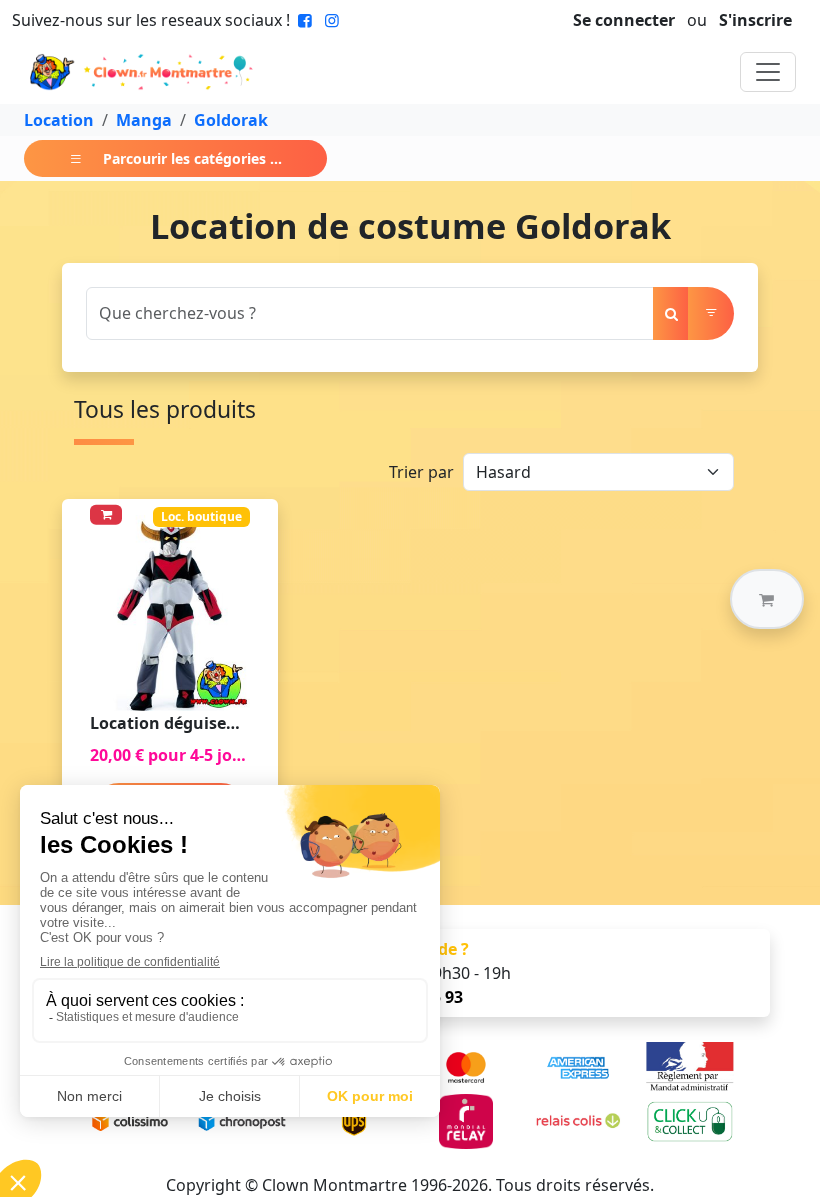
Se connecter (624, 20)
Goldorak (231, 120)
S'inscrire (755, 20)
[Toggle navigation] (768, 72)
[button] (767, 599)
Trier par (421, 472)
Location (59, 120)
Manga (144, 120)
